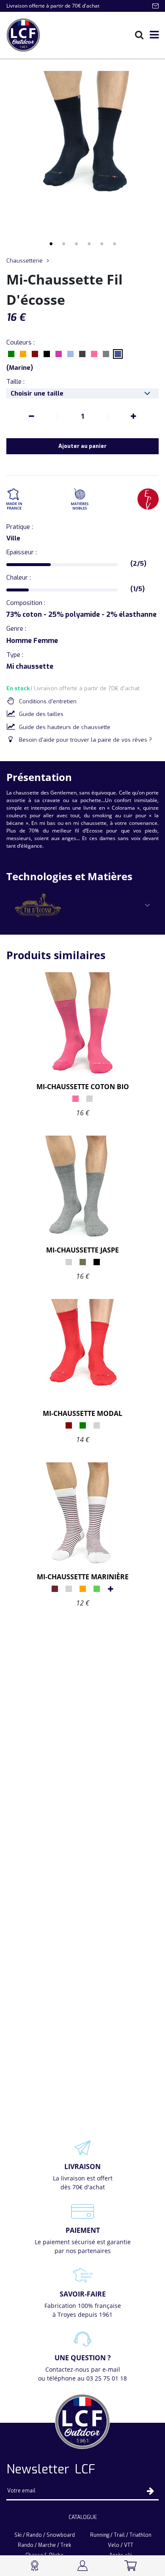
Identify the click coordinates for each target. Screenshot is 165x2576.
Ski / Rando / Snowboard (45, 2535)
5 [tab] (102, 244)
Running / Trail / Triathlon (121, 2535)
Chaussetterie (25, 261)
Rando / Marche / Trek (44, 2545)
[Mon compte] (82, 2566)
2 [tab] (63, 244)
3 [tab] (76, 244)
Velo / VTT (121, 2545)
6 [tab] (114, 244)
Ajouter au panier (82, 446)
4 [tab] (89, 244)
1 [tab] (51, 244)
